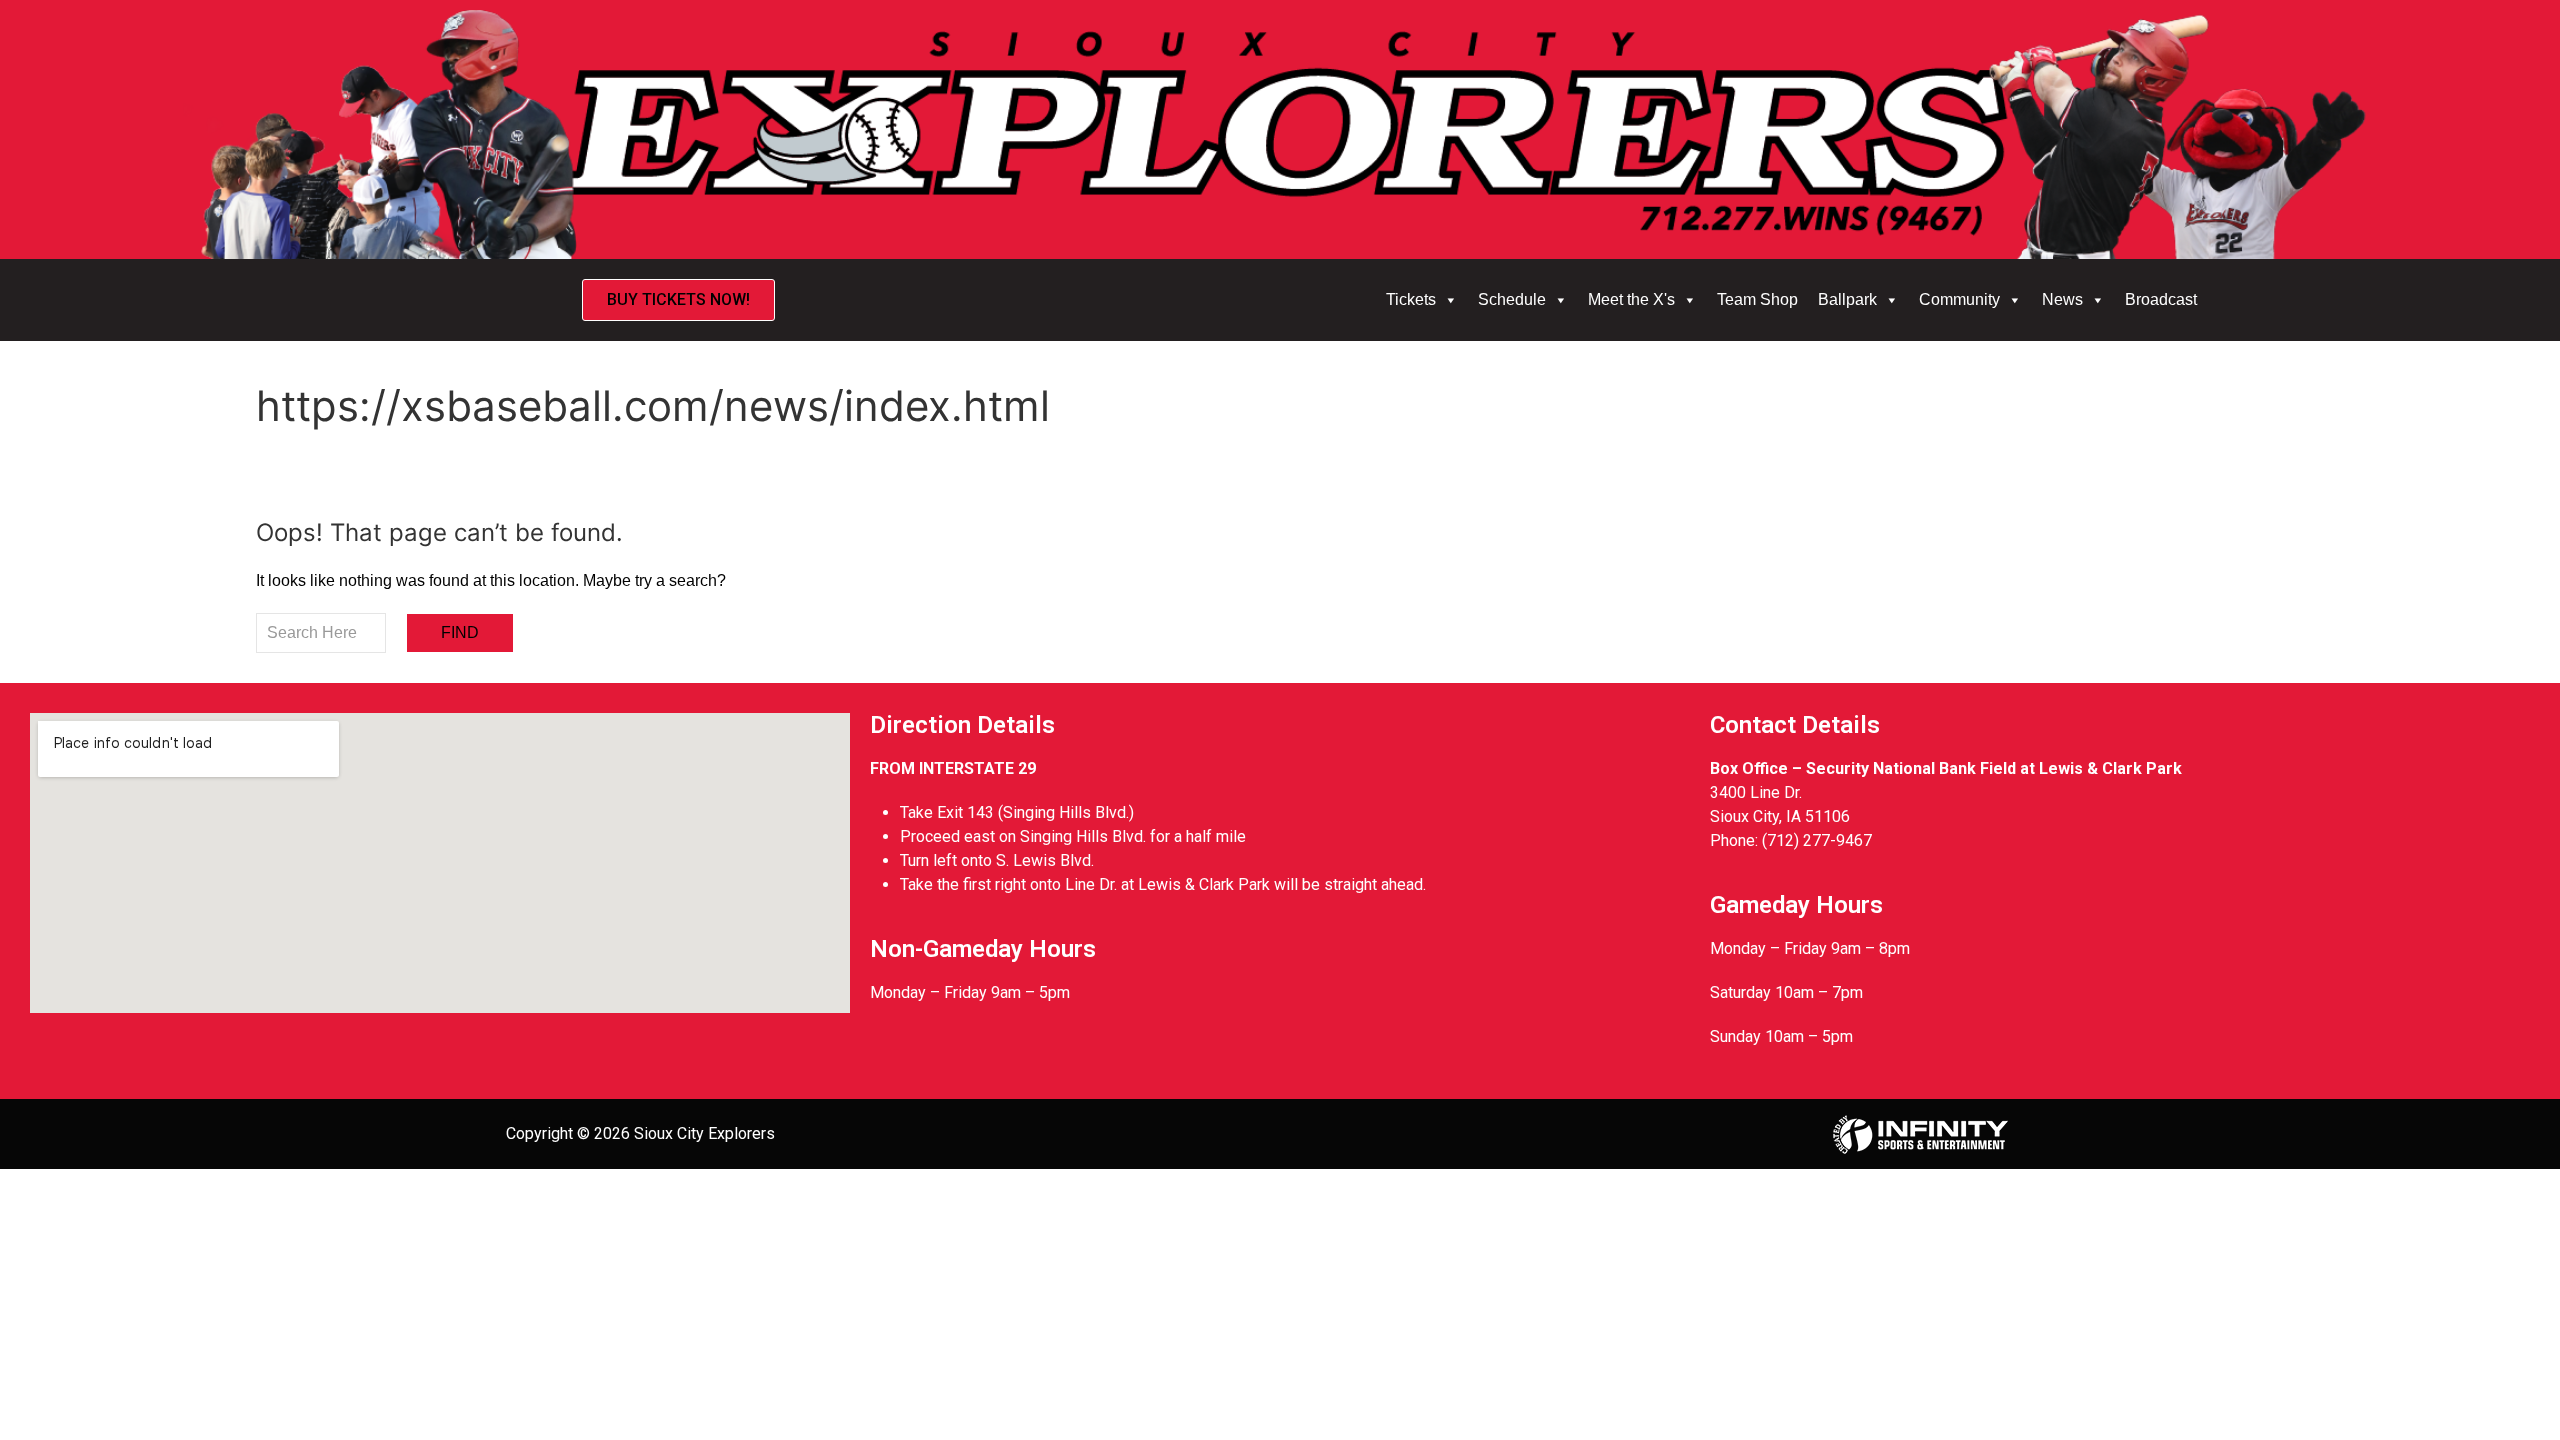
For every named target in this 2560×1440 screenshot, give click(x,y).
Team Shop (1757, 299)
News (2062, 299)
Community (1959, 299)
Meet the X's (1631, 299)
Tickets (1411, 299)
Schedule (1512, 299)
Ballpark (1847, 299)
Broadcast (2161, 299)
